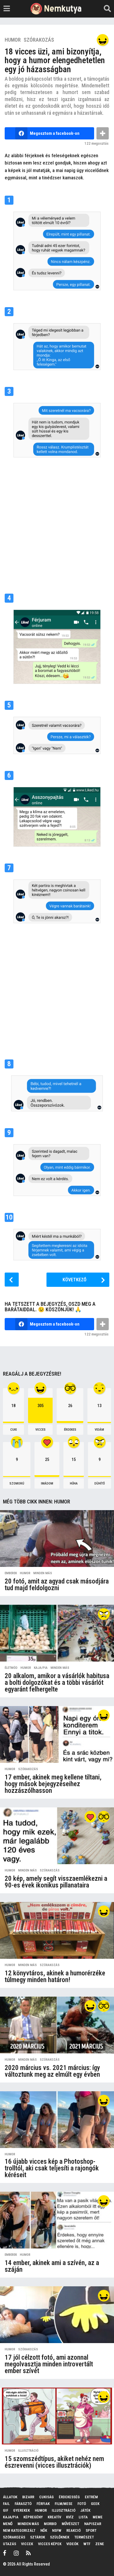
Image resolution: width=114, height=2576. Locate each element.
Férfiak (43, 2504)
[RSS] (28, 2553)
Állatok (10, 2497)
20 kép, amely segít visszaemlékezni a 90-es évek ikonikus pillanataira (56, 1882)
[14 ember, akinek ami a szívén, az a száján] (57, 2220)
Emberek (11, 1573)
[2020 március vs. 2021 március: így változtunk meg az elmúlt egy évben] (57, 2025)
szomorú (17, 1483)
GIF (6, 2510)
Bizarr (28, 2497)
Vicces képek (50, 2544)
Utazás (9, 2544)
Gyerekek (21, 2510)
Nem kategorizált (19, 2530)
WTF (87, 2544)
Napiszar (93, 2524)
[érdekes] (104, 1817)
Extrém (91, 2497)
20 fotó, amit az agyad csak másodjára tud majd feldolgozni (57, 1585)
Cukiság (46, 2497)
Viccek (27, 2544)
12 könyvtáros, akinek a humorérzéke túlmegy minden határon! (55, 1977)
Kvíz (70, 2517)
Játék (85, 2510)
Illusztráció (28, 2451)
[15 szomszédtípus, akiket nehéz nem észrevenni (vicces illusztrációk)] (57, 2416)
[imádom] (90, 1817)
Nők (44, 2530)
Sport (91, 2530)
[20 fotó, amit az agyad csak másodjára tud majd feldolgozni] (57, 1539)
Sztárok (38, 2537)
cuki (14, 1430)
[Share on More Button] (103, 133)
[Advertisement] (57, 523)
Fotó (82, 2504)
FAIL (6, 2504)
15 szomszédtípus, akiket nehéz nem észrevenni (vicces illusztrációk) (54, 2462)
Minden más (43, 1573)
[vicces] (103, 40)
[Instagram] (16, 2553)
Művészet (70, 2524)
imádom (47, 1483)
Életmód (11, 1668)
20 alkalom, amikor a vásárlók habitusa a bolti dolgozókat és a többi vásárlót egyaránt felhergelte (57, 1683)
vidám (99, 1430)
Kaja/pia (41, 1668)
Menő (8, 2524)
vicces (40, 1430)
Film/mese (64, 2504)
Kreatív (54, 2517)
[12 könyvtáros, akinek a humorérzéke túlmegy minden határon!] (57, 1930)
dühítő (100, 1483)
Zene (100, 2544)
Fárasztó (23, 2504)
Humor (13, 40)
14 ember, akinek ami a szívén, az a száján (52, 2266)
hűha (74, 1483)
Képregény (33, 2517)
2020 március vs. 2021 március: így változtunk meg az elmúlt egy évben (52, 2071)
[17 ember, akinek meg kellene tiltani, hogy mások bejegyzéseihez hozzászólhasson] (57, 1734)
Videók (72, 2544)
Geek (95, 2504)
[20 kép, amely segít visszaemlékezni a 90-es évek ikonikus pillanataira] (57, 1836)
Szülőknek (60, 2537)
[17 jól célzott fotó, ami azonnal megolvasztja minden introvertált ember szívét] (57, 2315)
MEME (98, 2517)
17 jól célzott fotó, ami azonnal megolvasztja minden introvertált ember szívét (49, 2364)
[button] (7, 9)
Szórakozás (39, 40)
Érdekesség (69, 2497)
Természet (84, 2537)
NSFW (57, 2530)
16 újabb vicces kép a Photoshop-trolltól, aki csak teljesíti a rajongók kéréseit (52, 2168)
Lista (83, 2517)
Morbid (50, 2524)
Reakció (74, 2530)
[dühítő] (104, 1614)
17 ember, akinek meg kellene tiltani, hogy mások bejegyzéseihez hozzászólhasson (53, 1784)
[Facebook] (5, 2553)
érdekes (70, 1430)
